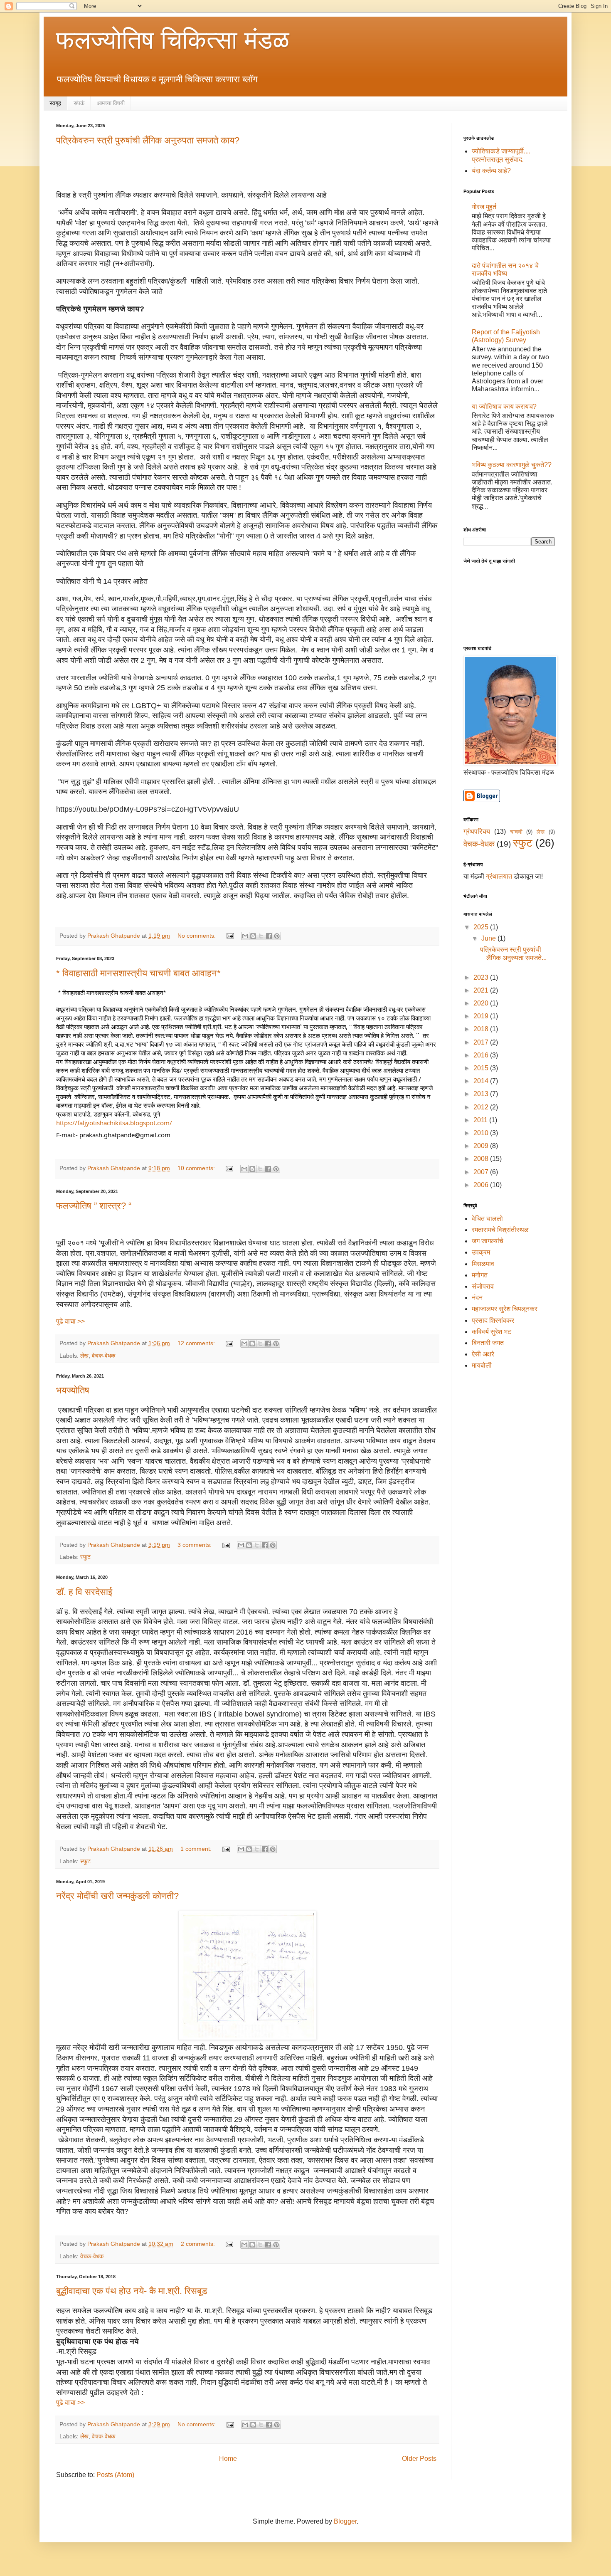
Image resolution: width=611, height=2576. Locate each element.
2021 (482, 990)
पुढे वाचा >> (70, 1321)
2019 (482, 1016)
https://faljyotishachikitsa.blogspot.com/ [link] (114, 1123)
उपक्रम (481, 1252)
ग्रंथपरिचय (477, 831)
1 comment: (197, 1849)
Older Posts (419, 2459)
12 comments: (197, 1343)
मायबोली (482, 1365)
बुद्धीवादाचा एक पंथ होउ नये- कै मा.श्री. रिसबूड (132, 2291)
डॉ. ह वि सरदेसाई (84, 1592)
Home (228, 2459)
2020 (482, 1003)
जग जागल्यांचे (488, 1241)
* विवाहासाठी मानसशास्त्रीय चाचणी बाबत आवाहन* (138, 973)
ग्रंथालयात (498, 876)
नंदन (477, 1298)
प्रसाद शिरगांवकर (493, 1320)
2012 (482, 1107)
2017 (482, 1042)
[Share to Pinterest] (277, 936)
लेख (84, 1356)
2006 (482, 1185)
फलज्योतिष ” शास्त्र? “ (94, 1206)
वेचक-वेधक (103, 1356)
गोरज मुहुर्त (484, 207)
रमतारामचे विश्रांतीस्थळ (500, 1230)
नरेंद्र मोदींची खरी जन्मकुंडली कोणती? (117, 1896)
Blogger (345, 2521)
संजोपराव (483, 1286)
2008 (482, 1159)
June (489, 938)
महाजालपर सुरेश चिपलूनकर (505, 1309)
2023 (482, 977)
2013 (482, 1094)
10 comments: (197, 1168)
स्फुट (85, 1557)
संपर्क (79, 103)
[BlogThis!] (253, 936)
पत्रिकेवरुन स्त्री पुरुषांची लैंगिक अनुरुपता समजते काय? (148, 140)
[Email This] (245, 936)
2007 (482, 1172)
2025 (482, 927)
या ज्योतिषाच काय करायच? (504, 406)
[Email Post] (230, 936)
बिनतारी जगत (488, 1343)
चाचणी (516, 832)
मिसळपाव (483, 1264)
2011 (481, 1120)
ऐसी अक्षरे (483, 1354)
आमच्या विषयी (111, 103)
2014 (482, 1081)
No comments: (197, 936)
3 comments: (195, 1545)
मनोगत (480, 1275)
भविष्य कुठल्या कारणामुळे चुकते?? (512, 465)
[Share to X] (261, 936)
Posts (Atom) (115, 2475)
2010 (482, 1133)
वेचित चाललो (487, 1219)
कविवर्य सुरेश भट (492, 1332)
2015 (482, 1068)
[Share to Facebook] (269, 936)
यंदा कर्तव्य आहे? (491, 171)
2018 (482, 1029)
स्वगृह (55, 103)
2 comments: (199, 2244)
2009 (482, 1146)
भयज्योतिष (73, 1390)
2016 (482, 1055)
